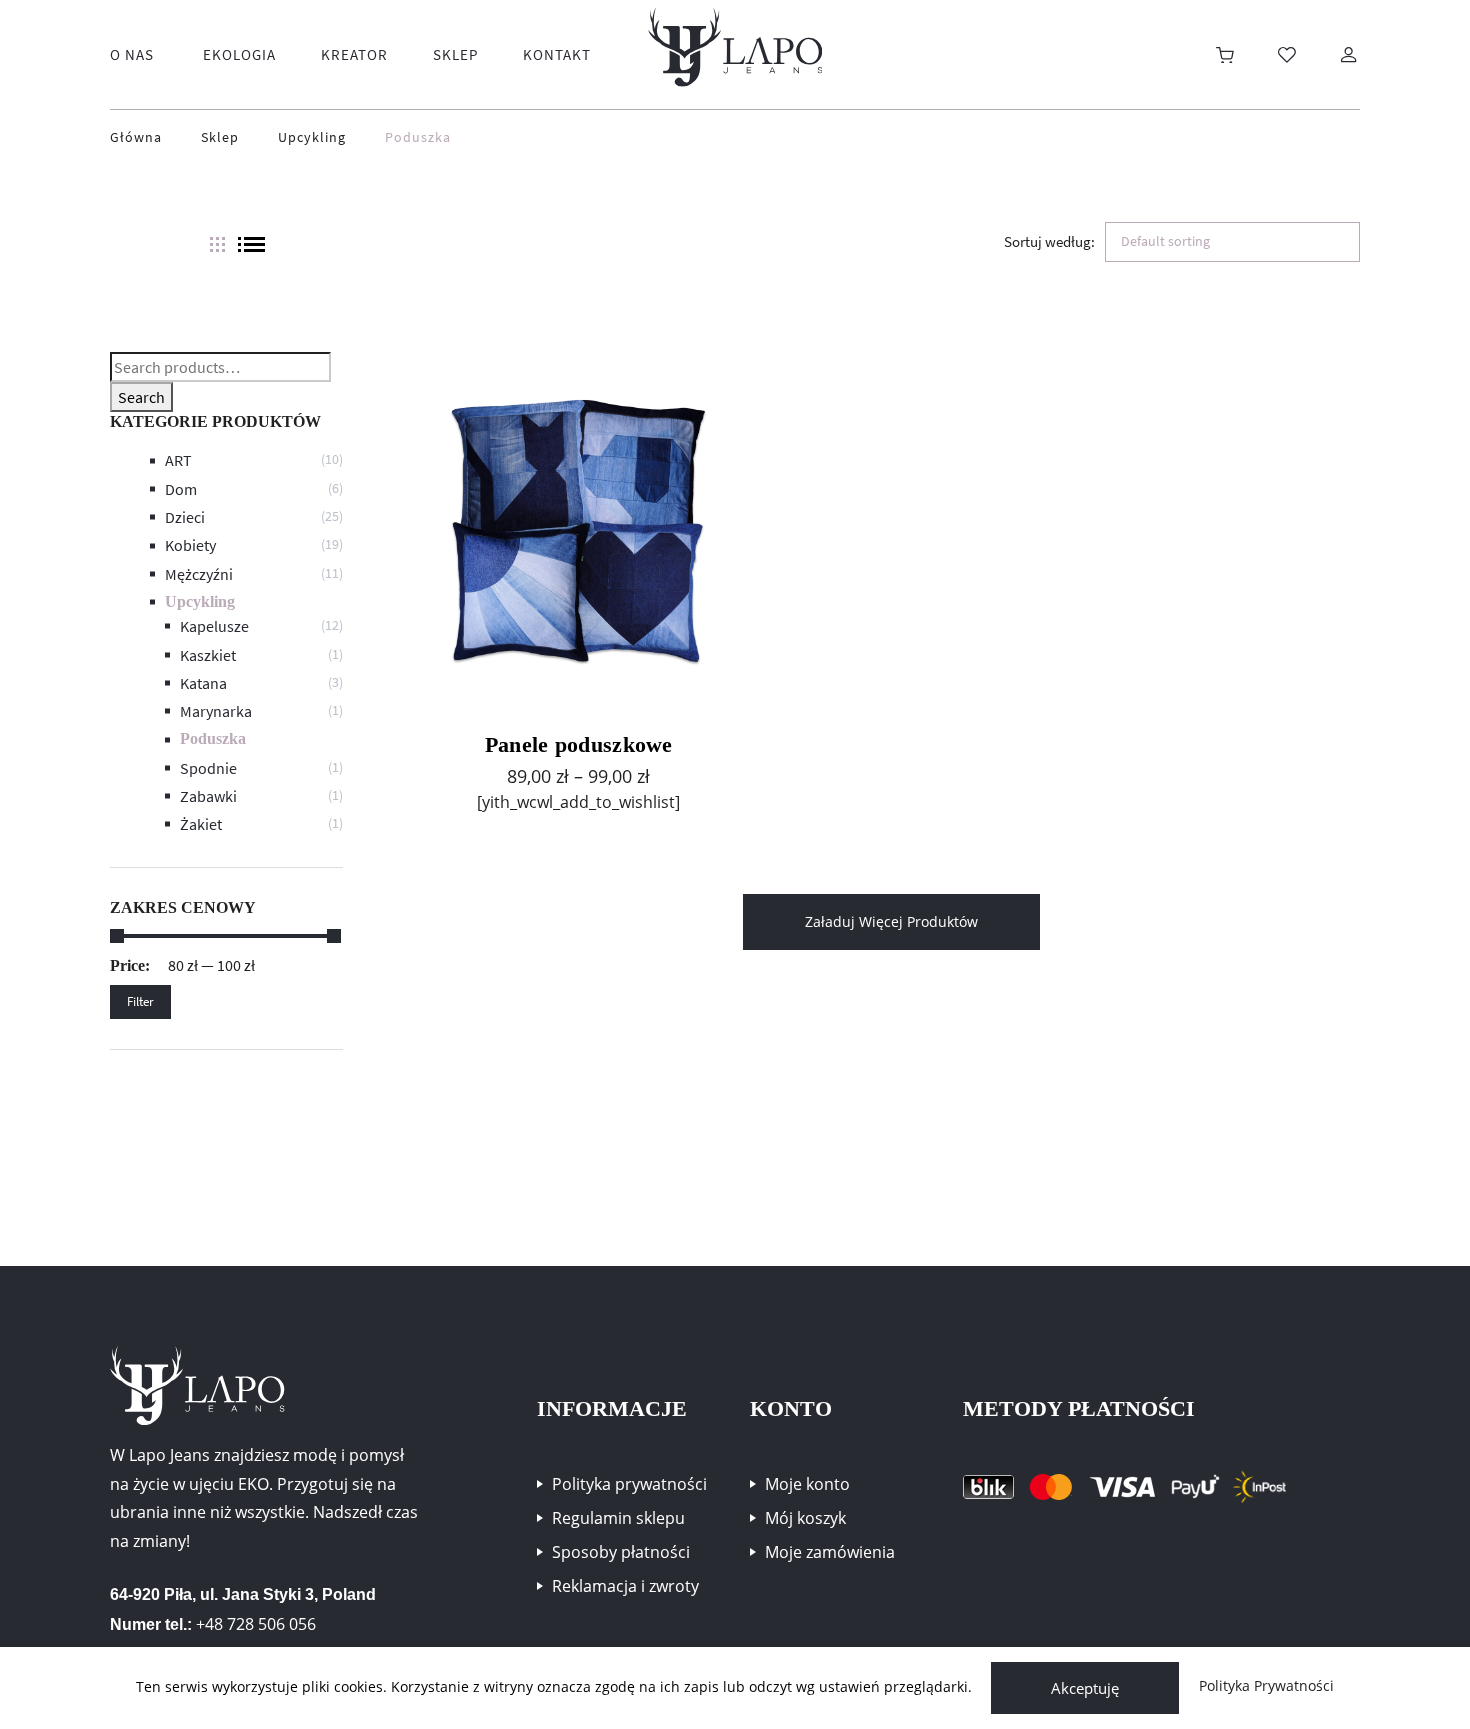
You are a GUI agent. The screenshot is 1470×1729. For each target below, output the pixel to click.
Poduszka (213, 738)
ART (178, 460)
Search (141, 397)
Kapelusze (214, 626)
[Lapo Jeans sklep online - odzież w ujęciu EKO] (735, 47)
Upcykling (312, 137)
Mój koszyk (805, 1518)
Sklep (220, 137)
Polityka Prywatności (1266, 1686)
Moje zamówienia (830, 1552)
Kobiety (190, 545)
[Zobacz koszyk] (1225, 55)
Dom (181, 489)
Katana (203, 683)
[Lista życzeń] (1287, 55)
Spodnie (208, 768)
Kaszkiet (208, 655)
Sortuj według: (1049, 241)
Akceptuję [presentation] (1085, 1688)
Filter (140, 1001)
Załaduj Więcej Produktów (891, 921)
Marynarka (216, 711)
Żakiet (201, 824)
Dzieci (185, 517)
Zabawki (208, 796)
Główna (136, 137)
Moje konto (807, 1484)
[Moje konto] (1349, 55)
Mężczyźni (199, 574)
